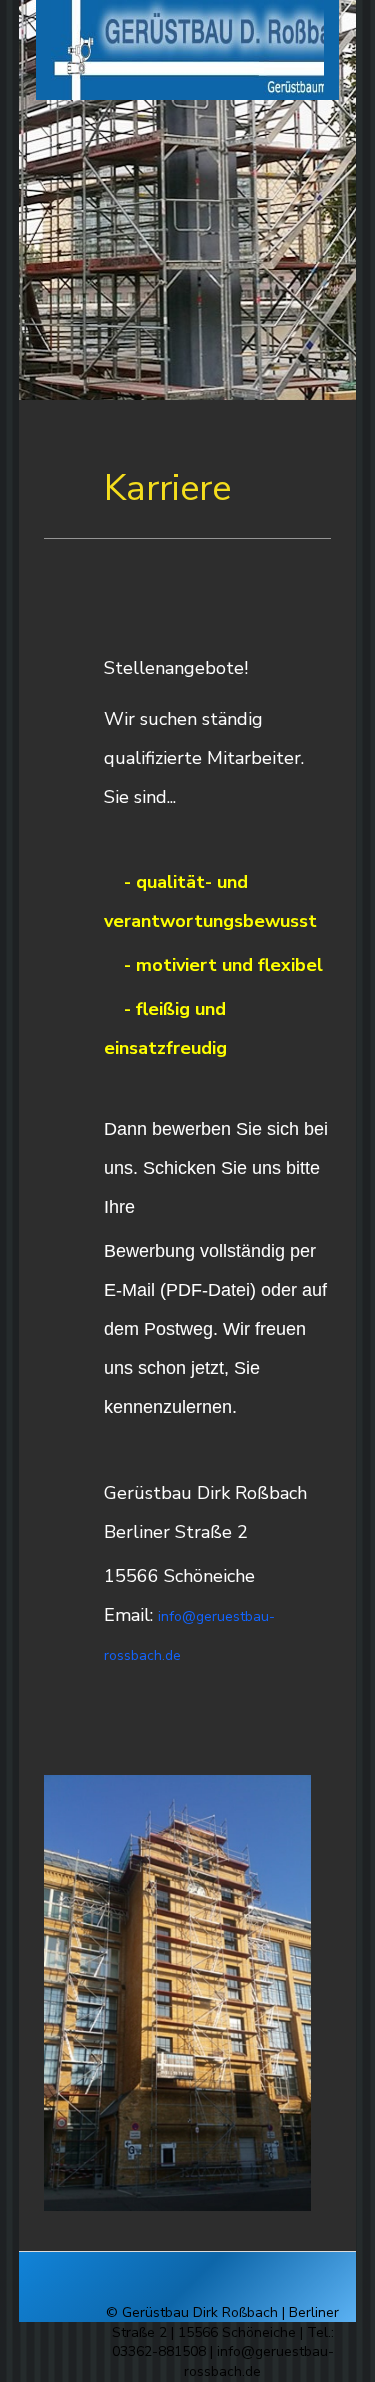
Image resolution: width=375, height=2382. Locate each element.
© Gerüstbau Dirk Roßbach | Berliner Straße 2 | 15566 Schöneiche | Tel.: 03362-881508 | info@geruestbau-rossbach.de (222, 2342)
